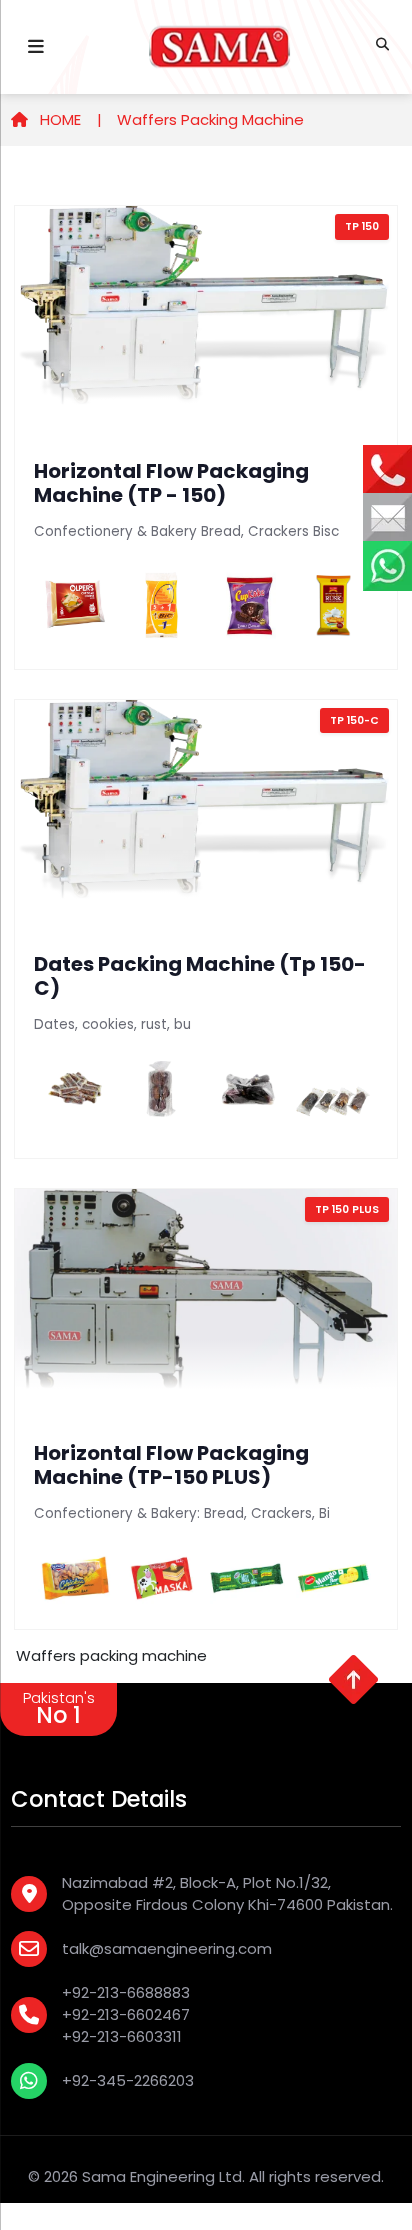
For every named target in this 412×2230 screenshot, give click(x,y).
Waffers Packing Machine (210, 119)
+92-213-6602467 (126, 2014)
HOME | (69, 119)
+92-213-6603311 (122, 2036)
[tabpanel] (206, 917)
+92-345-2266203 (128, 2080)
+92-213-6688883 (126, 1992)
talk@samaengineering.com (167, 1948)
